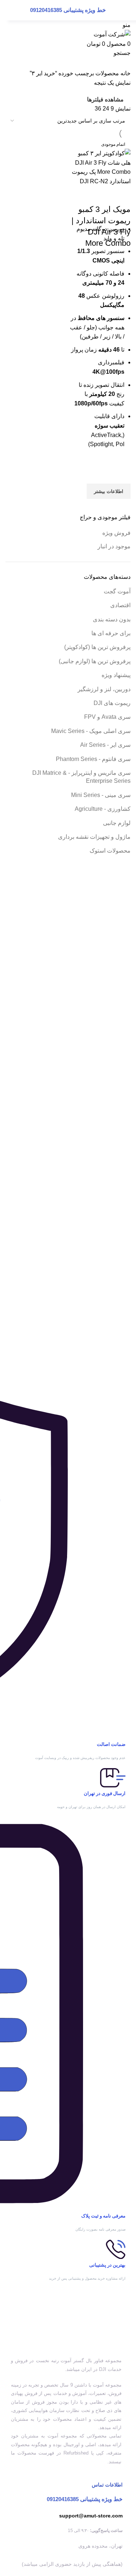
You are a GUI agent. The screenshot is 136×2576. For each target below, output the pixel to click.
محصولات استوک (110, 851)
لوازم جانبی (117, 823)
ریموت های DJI (112, 703)
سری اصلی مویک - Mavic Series (91, 731)
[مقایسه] (121, 195)
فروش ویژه (116, 533)
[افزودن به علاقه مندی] (121, 474)
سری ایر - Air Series (105, 745)
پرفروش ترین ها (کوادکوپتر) (97, 647)
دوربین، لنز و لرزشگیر (104, 689)
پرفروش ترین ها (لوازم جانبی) (95, 661)
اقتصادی (120, 605)
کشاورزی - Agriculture (103, 809)
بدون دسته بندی (112, 619)
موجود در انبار (114, 546)
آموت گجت (117, 591)
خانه (125, 73)
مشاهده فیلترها (105, 99)
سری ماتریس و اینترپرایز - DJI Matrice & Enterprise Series (81, 777)
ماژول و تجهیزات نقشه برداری (94, 837)
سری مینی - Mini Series (101, 795)
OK (22, 15)
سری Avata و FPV (107, 717)
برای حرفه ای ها (111, 633)
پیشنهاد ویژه (116, 675)
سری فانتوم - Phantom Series (93, 759)
